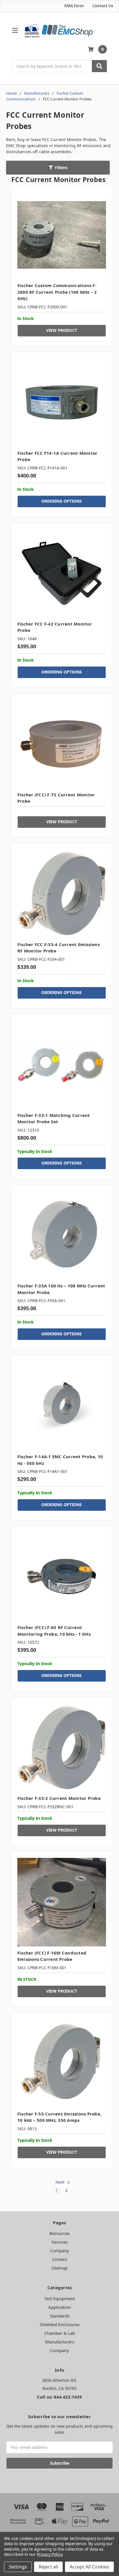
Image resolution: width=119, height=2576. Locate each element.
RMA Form (74, 6)
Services (59, 2242)
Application (59, 2307)
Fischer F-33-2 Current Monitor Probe (59, 1798)
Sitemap (59, 2268)
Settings (18, 2567)
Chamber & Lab (60, 2333)
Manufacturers (60, 2342)
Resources (59, 2233)
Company (59, 2251)
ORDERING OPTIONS (62, 501)
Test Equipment (59, 2298)
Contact (59, 2259)
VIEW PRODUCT (62, 330)
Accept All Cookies (89, 2567)
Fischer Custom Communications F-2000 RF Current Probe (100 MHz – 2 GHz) (57, 292)
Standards (60, 2316)
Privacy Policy (50, 2554)
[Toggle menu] (15, 30)
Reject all (48, 2567)
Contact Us (103, 6)
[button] (58, 168)
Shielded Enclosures (60, 2324)
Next (61, 2182)
